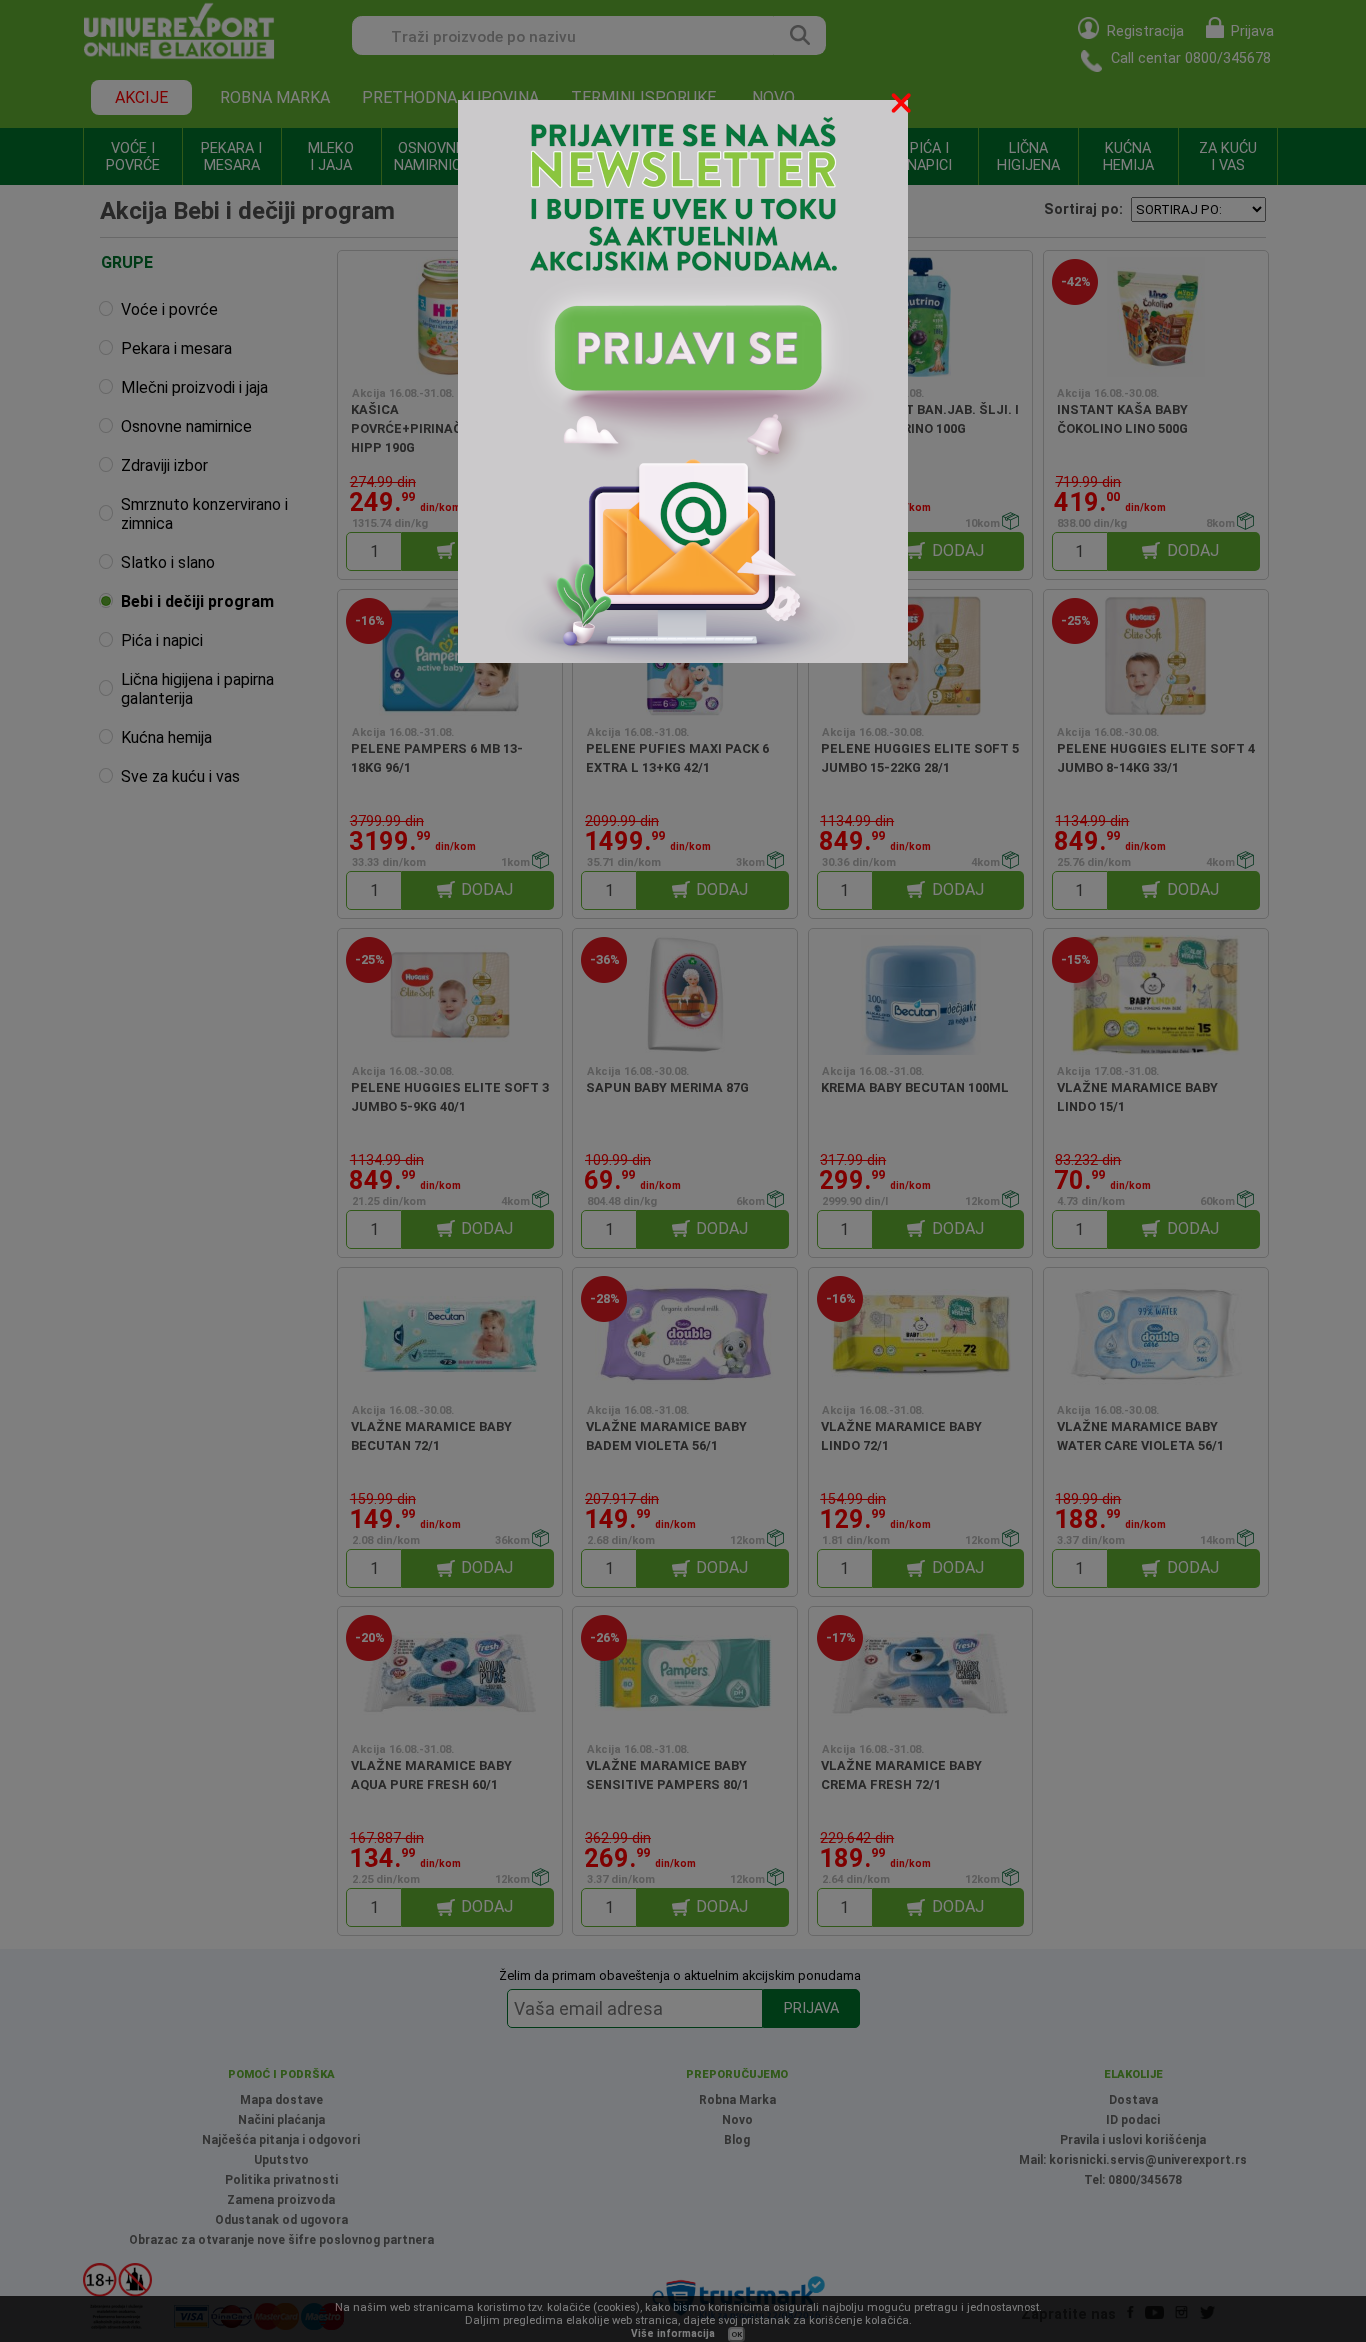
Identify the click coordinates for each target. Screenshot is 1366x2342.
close (903, 106)
